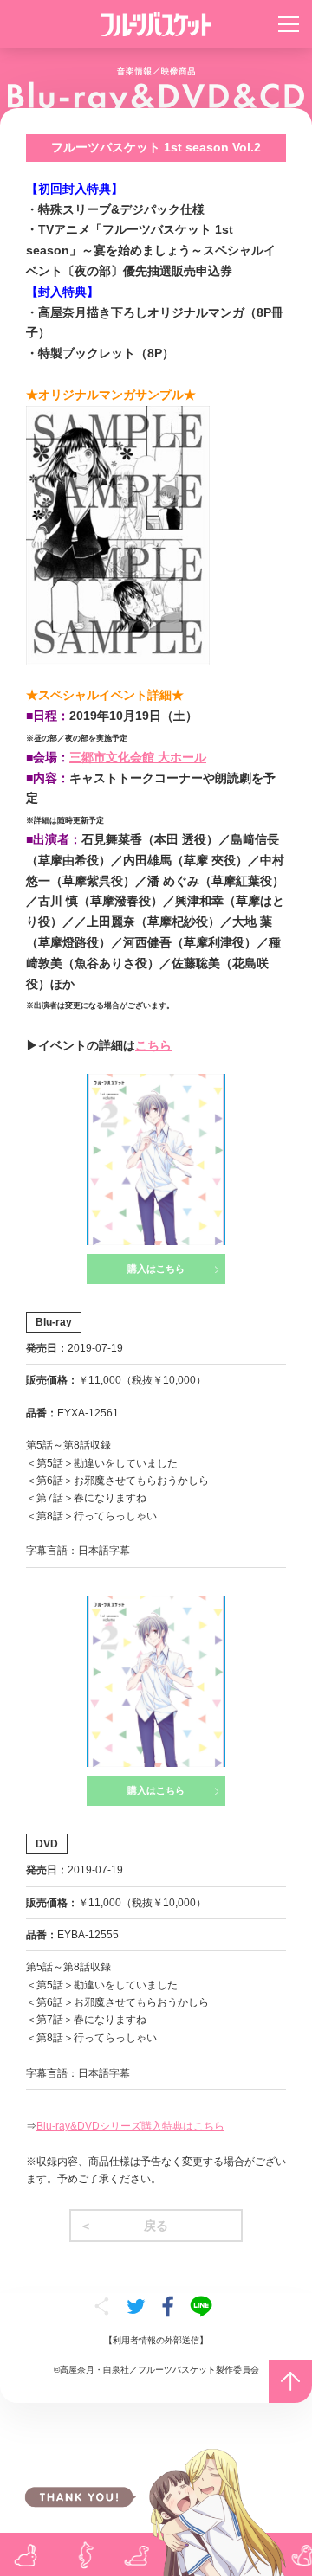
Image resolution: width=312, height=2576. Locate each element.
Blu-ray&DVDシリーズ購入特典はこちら (130, 2126)
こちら (153, 1045)
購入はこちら (156, 1269)
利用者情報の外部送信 (156, 2340)
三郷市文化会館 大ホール (138, 757)
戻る (156, 2226)
